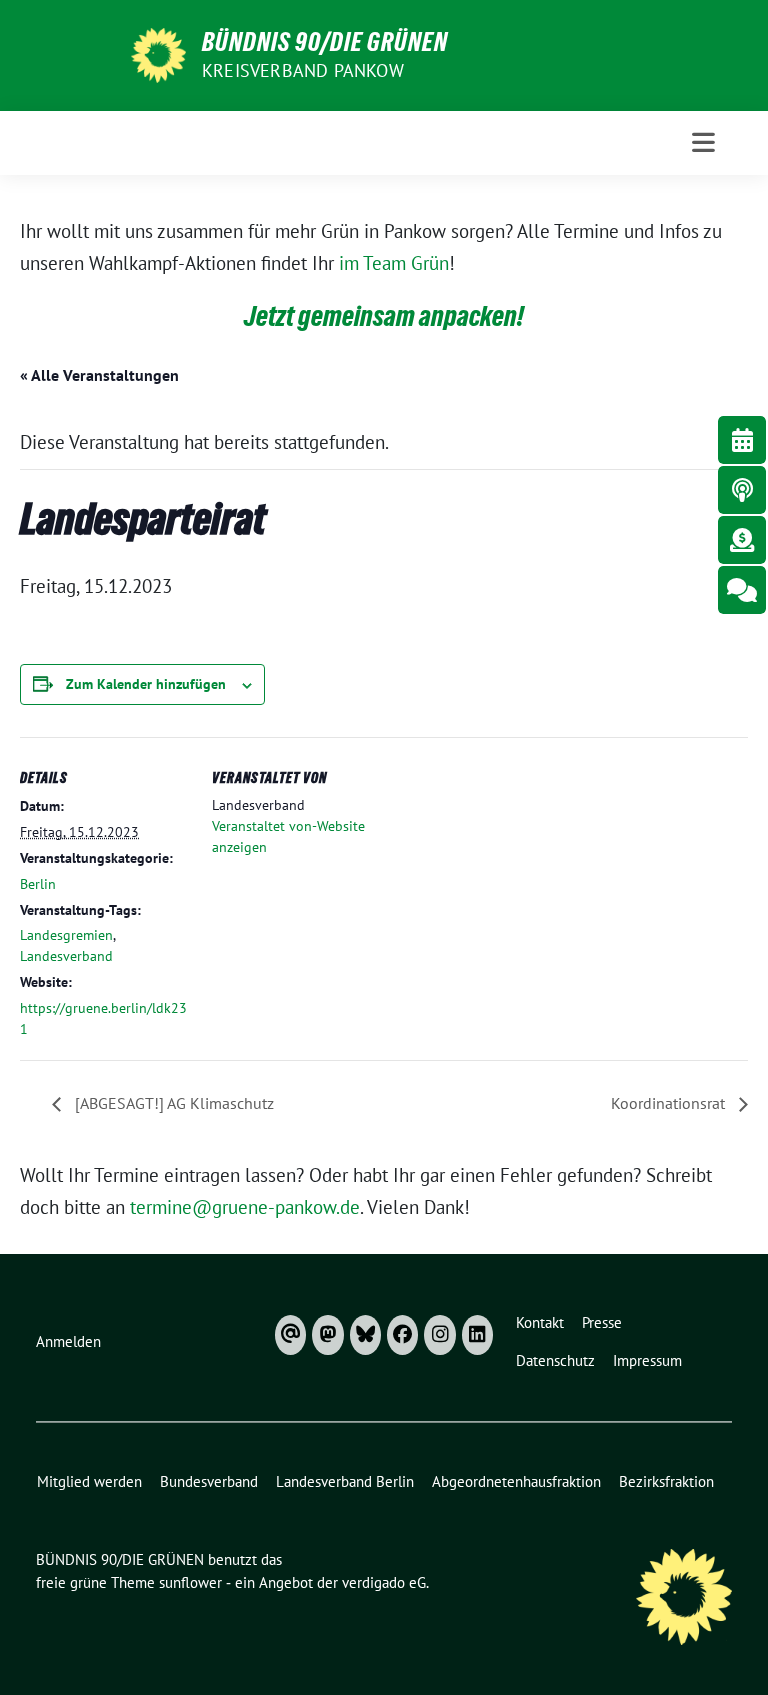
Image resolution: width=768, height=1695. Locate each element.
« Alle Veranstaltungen (99, 375)
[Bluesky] (365, 1335)
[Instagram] (439, 1335)
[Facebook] (402, 1335)
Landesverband (66, 956)
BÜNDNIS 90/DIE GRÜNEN (325, 42)
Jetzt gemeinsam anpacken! (384, 316)
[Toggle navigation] (703, 142)
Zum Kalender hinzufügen (146, 684)
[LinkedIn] (477, 1335)
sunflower (190, 1582)
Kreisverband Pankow (303, 70)
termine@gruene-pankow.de (245, 1207)
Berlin (38, 884)
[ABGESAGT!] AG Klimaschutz (172, 1103)
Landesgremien (66, 935)
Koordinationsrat (670, 1103)
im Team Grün (394, 263)
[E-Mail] (290, 1335)
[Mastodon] (327, 1335)
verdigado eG (384, 1582)
